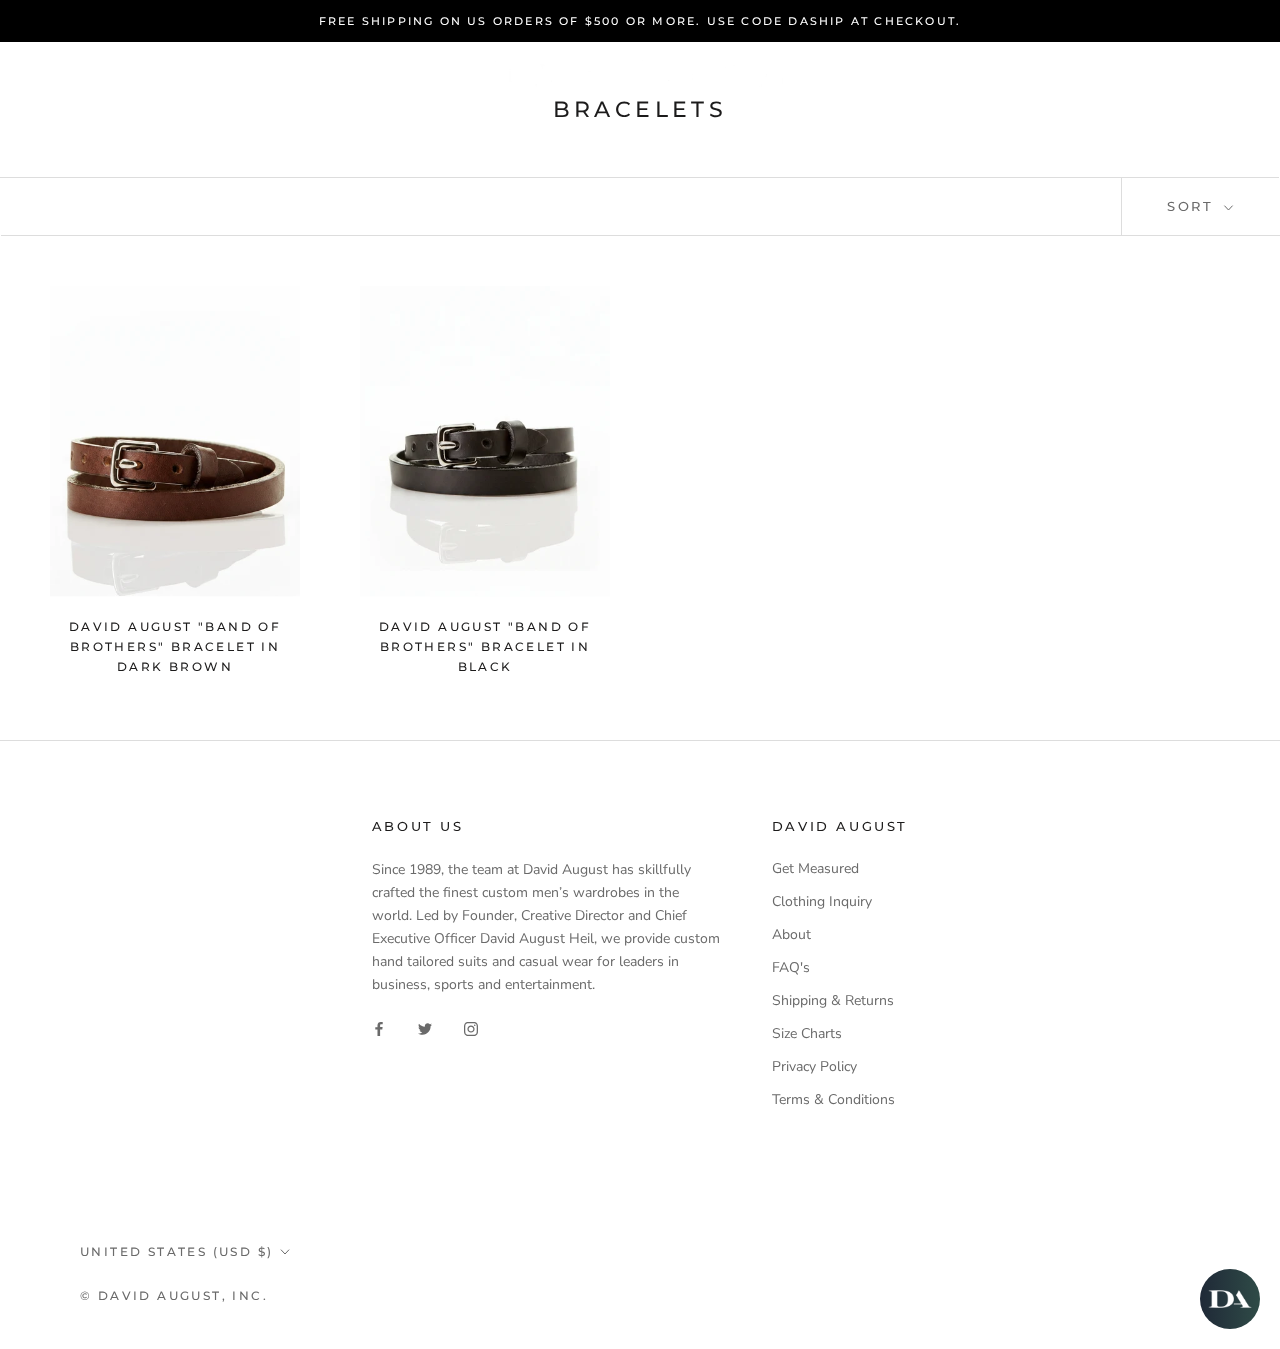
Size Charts (807, 1033)
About (791, 934)
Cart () (1191, 73)
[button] (1230, 1299)
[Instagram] (471, 1027)
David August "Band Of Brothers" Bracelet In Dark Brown (175, 646)
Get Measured (815, 868)
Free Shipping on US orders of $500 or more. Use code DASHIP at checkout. (640, 21)
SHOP (425, 121)
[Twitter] (425, 1027)
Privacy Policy (814, 1066)
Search (1087, 73)
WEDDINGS (725, 121)
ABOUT (848, 121)
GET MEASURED (563, 121)
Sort (1193, 206)
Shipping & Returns (833, 1000)
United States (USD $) (176, 1251)
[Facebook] (379, 1027)
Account (986, 73)
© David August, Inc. (174, 1295)
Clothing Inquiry (822, 901)
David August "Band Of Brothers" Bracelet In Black (485, 646)
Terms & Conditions (833, 1099)
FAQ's (791, 967)
